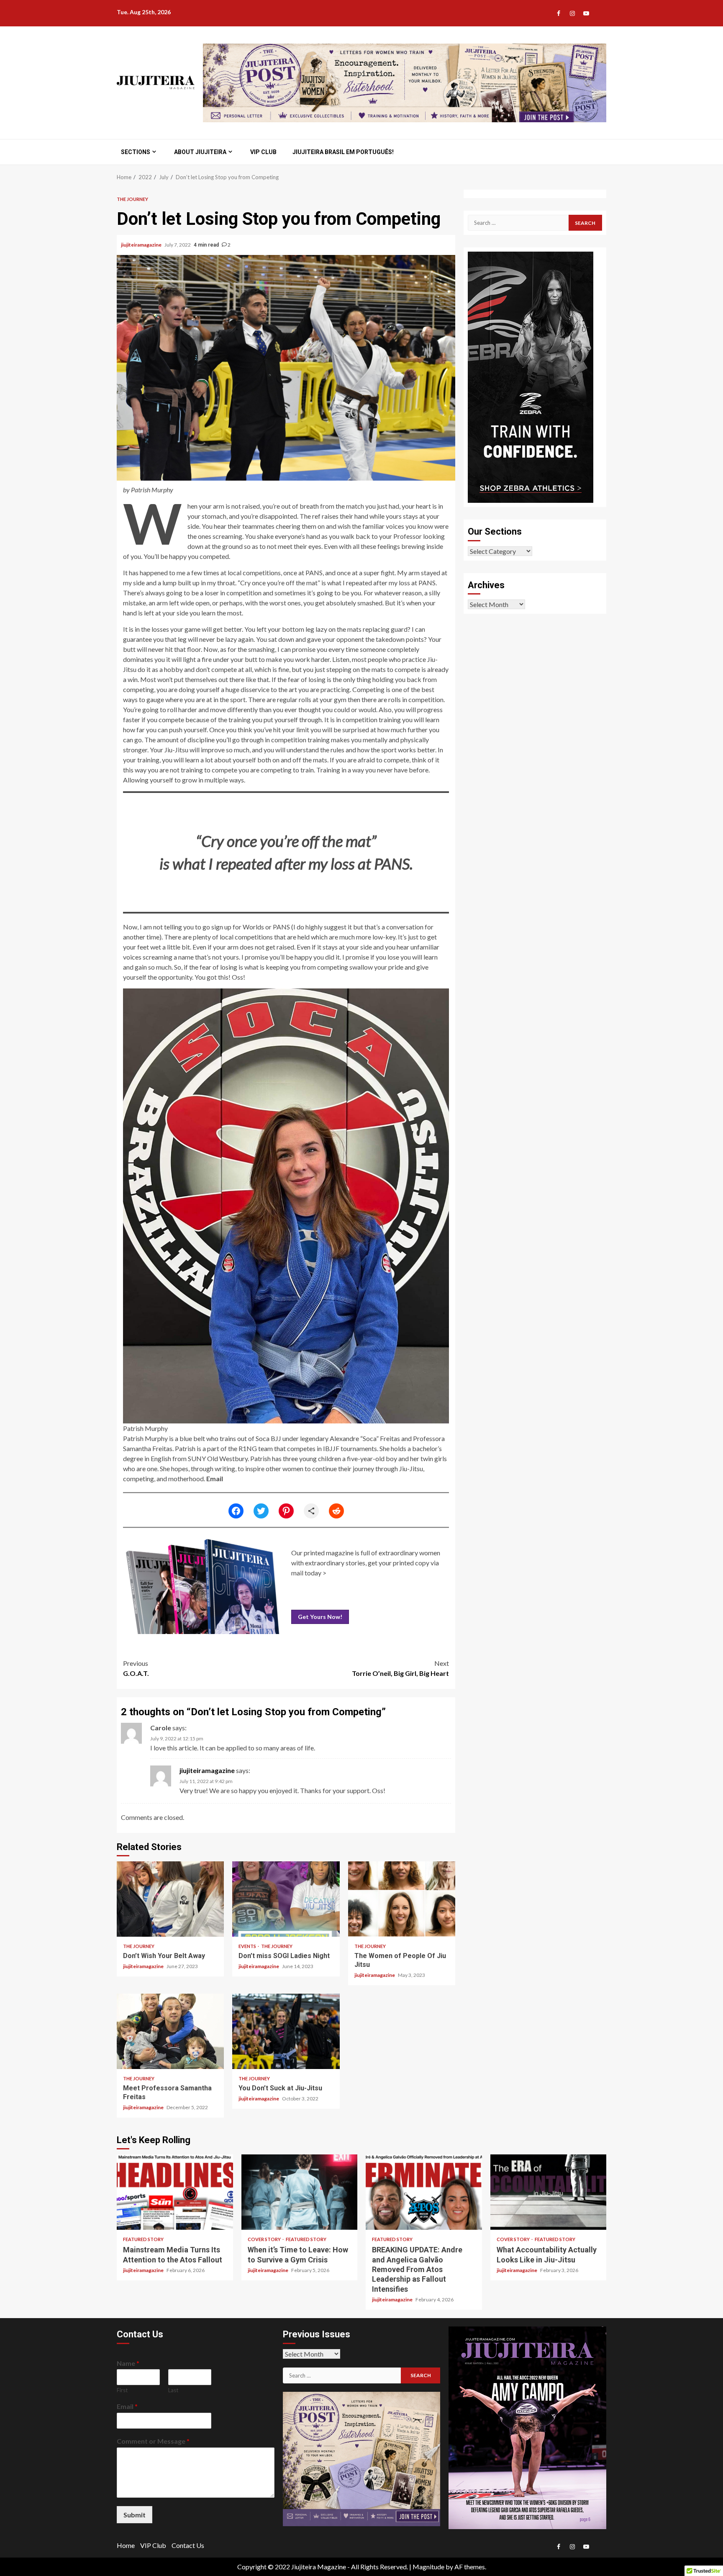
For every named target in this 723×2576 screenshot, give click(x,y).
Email (215, 1478)
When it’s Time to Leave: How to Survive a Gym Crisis (300, 2192)
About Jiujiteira (200, 152)
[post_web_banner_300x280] (362, 2458)
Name (128, 2363)
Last (173, 2390)
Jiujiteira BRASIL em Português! (343, 152)
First (122, 2390)
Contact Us (188, 2545)
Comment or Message (153, 2441)
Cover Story (265, 2239)
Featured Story (143, 2239)
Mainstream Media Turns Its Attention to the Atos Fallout (175, 2192)
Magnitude (428, 2567)
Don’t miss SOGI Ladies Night (286, 1899)
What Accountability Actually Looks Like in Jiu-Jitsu (549, 2192)
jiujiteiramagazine (142, 245)
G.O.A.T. (136, 1668)
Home (126, 2545)
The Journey (132, 199)
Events (248, 1946)
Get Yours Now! (320, 1617)
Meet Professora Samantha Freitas (170, 2031)
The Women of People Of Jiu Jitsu (402, 1899)
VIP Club (263, 152)
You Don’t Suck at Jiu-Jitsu (286, 2031)
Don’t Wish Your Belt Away (170, 1899)
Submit (135, 2515)
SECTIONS (136, 152)
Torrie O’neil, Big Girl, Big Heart (400, 1668)
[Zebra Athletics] (531, 376)
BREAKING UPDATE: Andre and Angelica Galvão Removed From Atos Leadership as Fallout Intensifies (424, 2192)
